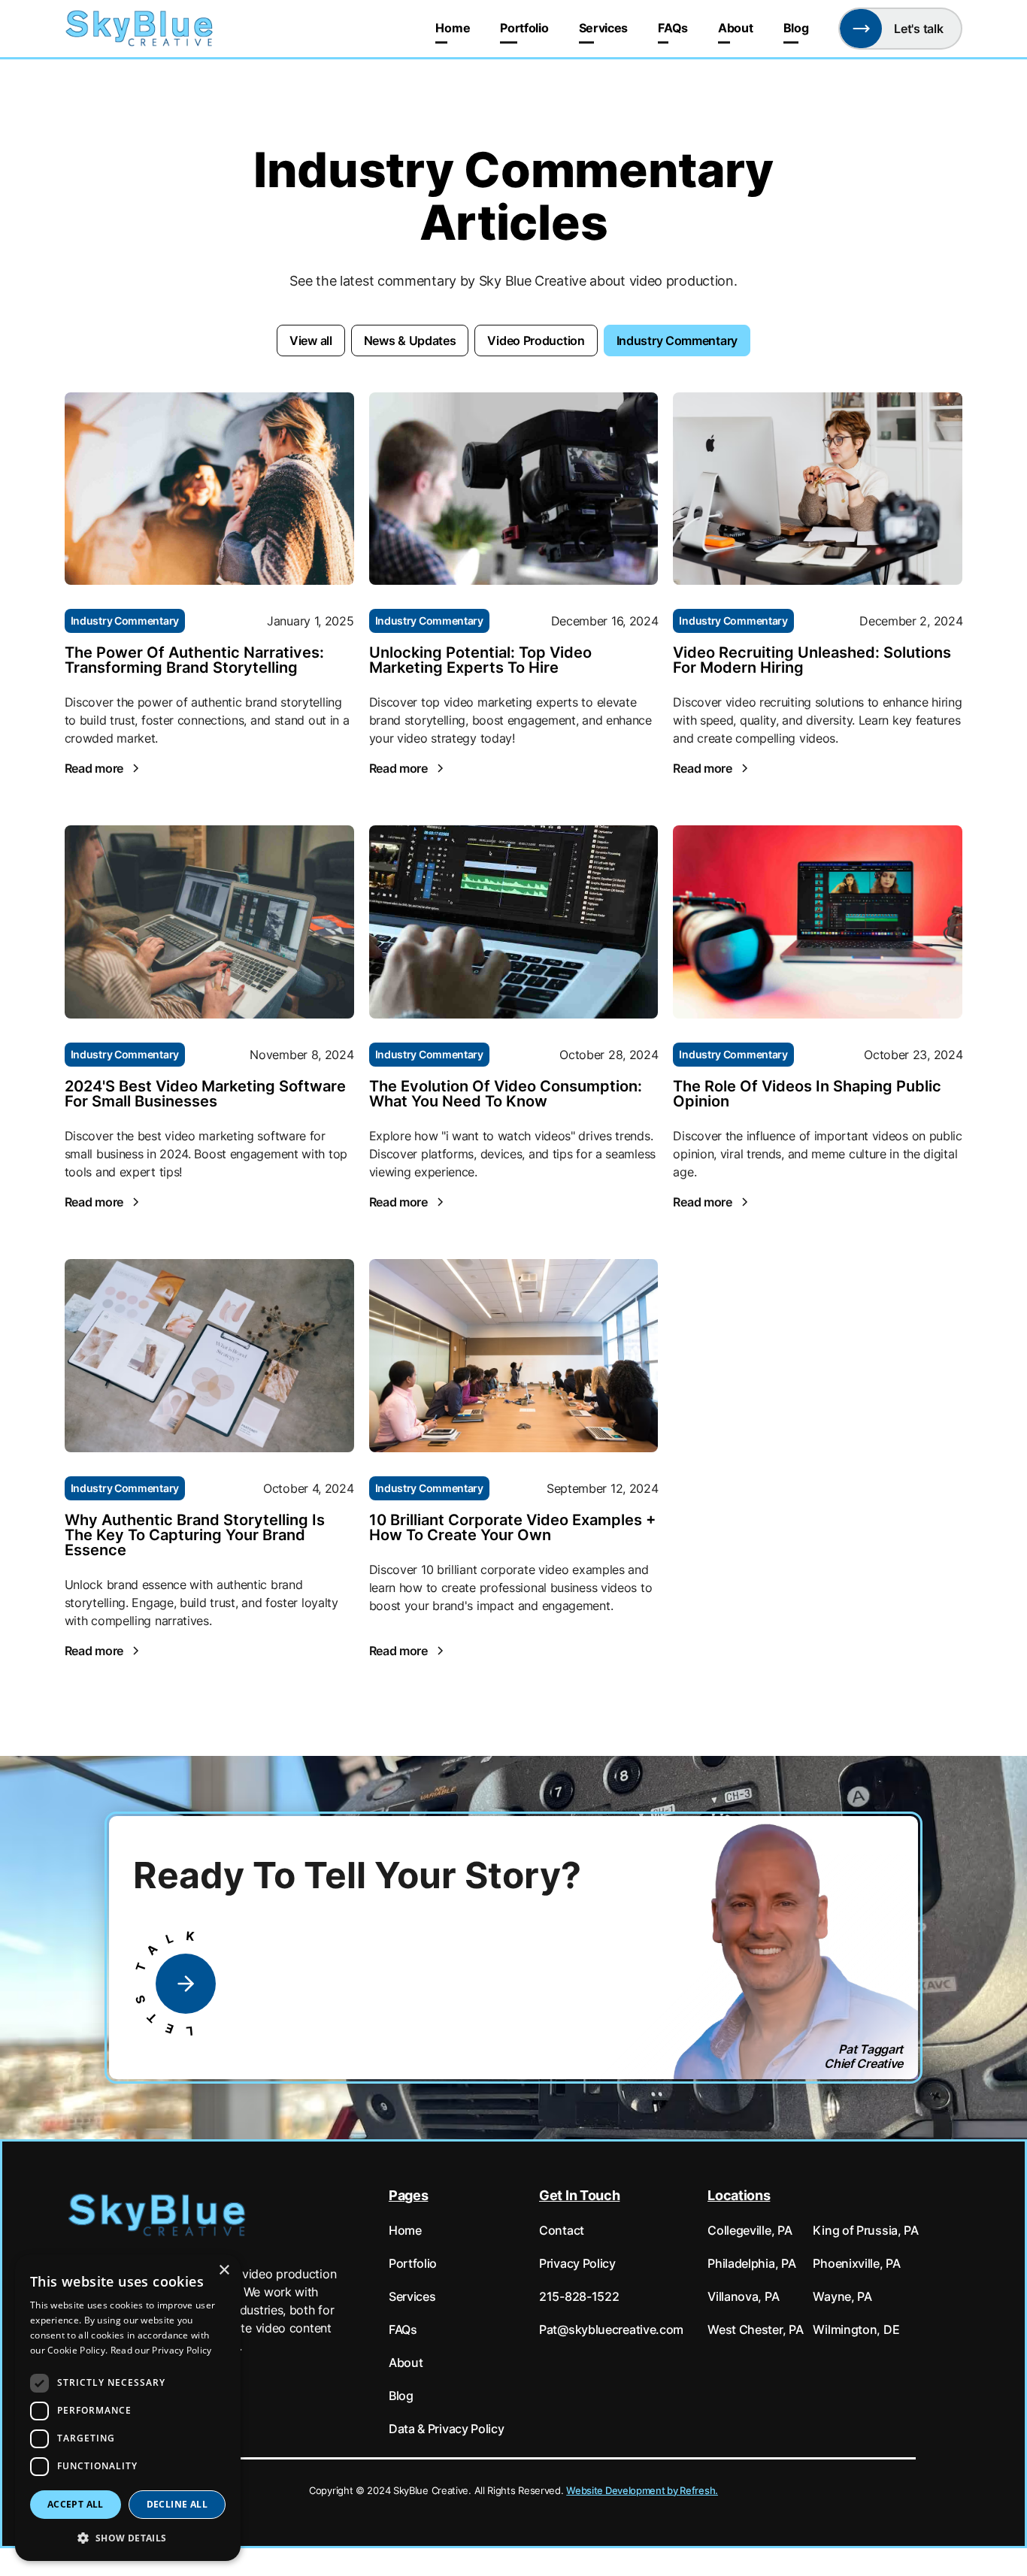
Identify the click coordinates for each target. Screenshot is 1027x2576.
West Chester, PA (755, 2329)
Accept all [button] (76, 2504)
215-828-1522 (579, 2296)
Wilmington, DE (856, 2329)
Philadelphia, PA (751, 2263)
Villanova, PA (743, 2296)
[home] (140, 29)
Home (453, 28)
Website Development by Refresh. (642, 2491)
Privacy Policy (577, 2263)
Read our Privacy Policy (161, 2350)
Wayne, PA (842, 2296)
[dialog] (128, 2408)
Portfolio (524, 28)
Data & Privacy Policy (447, 2429)
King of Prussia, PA (865, 2230)
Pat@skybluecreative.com (611, 2329)
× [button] (224, 2270)
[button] (128, 2537)
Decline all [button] (177, 2504)
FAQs (673, 28)
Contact (562, 2230)
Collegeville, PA (750, 2230)
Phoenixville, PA (856, 2263)
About (736, 28)
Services (604, 28)
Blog (796, 28)
